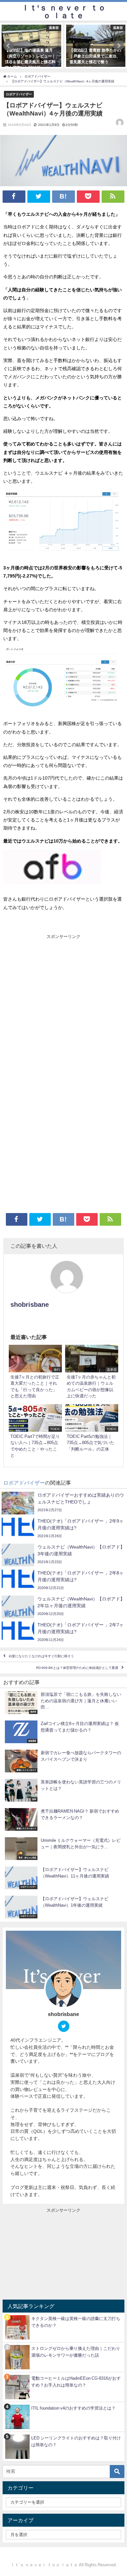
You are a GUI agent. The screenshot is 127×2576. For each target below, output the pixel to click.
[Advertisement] (63, 1006)
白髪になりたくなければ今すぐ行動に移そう (41, 1656)
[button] (8, 46)
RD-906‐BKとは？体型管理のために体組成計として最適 (77, 1668)
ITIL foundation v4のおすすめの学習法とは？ (73, 2408)
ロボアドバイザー (19, 94)
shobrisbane (30, 1305)
